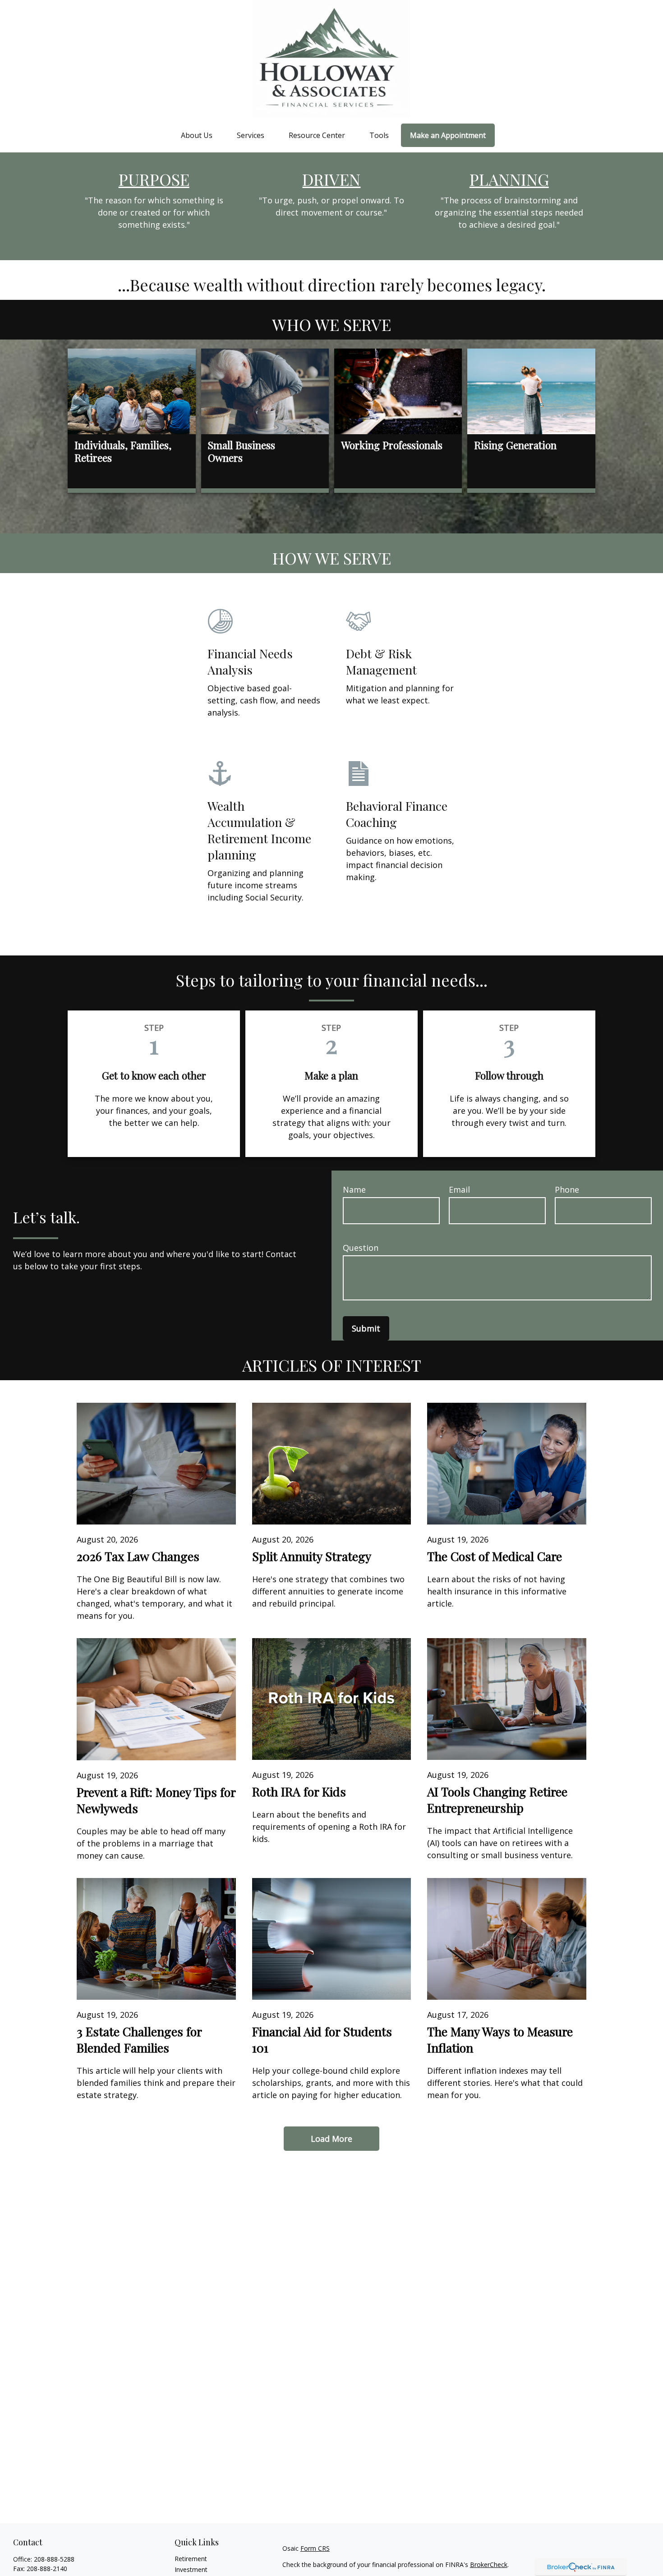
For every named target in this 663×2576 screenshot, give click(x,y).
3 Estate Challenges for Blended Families (139, 2039)
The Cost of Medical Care (495, 1556)
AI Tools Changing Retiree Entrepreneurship (497, 1800)
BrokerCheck (489, 2565)
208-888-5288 (54, 2559)
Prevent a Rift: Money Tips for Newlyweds (156, 1800)
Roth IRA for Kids (299, 1791)
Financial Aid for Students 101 (322, 2039)
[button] (197, 135)
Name (354, 1189)
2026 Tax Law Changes (138, 1556)
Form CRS (315, 2548)
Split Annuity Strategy (312, 1556)
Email (459, 1189)
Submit (366, 1328)
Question (361, 1248)
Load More (331, 2139)
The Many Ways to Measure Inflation (500, 2039)
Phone (567, 1189)
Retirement (191, 2559)
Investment (191, 2569)
